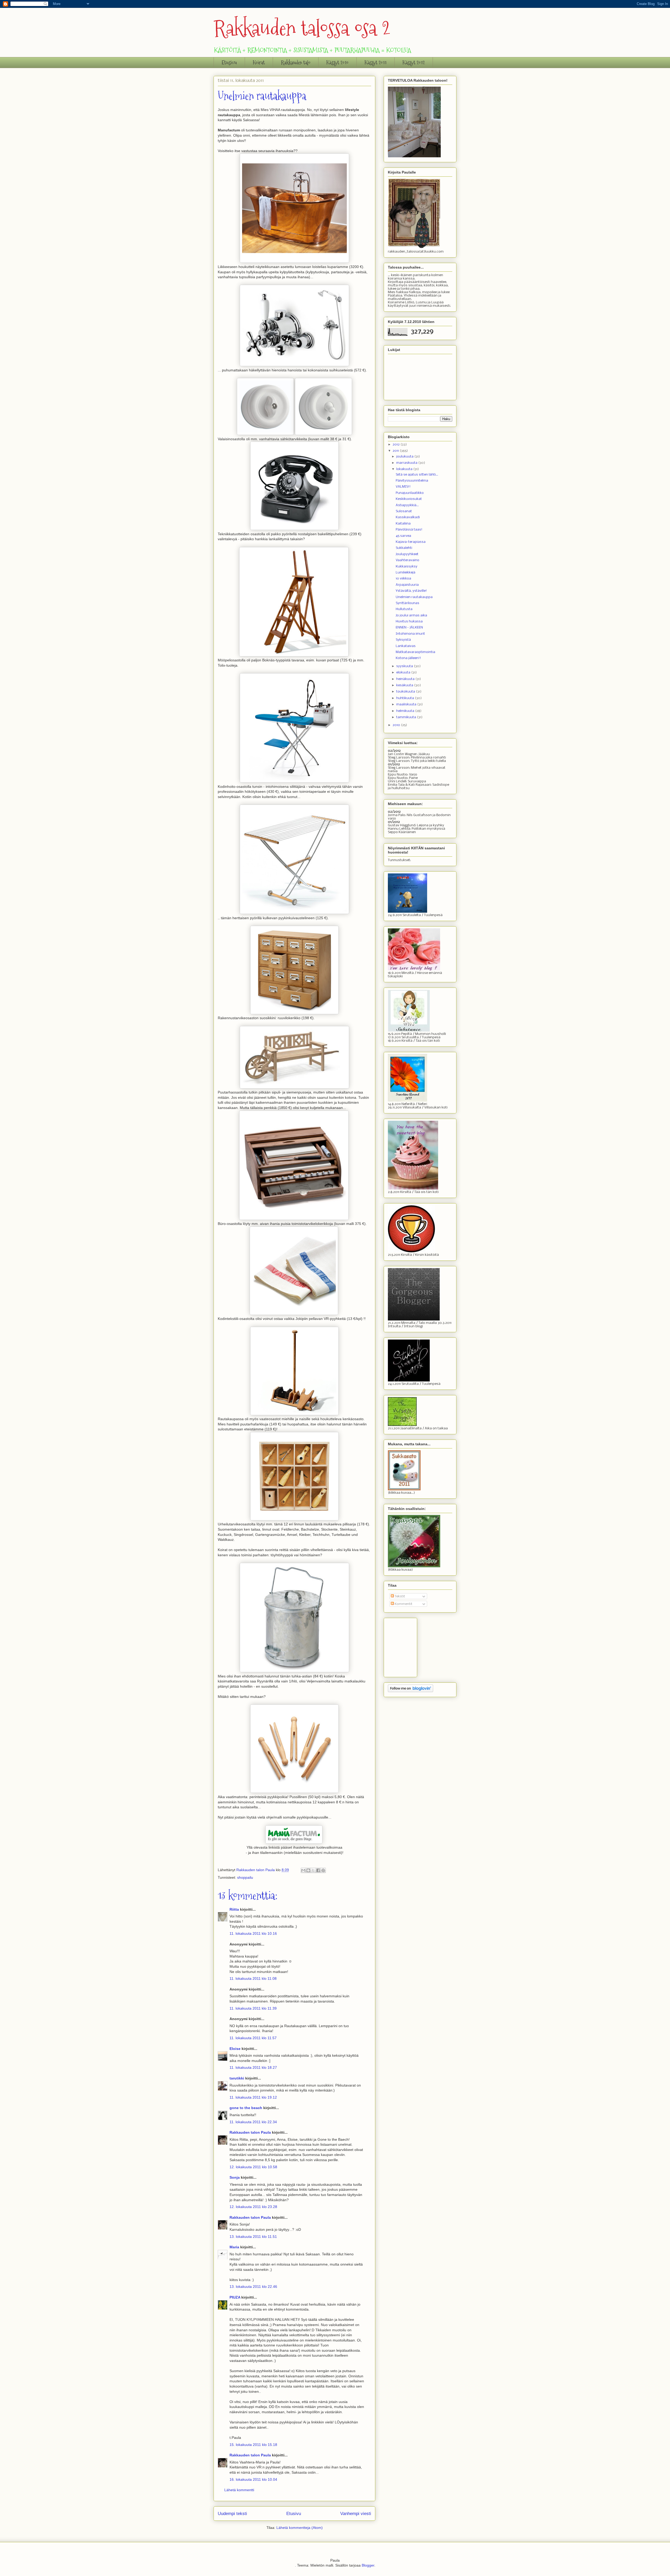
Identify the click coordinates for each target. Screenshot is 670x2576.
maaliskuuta (407, 704)
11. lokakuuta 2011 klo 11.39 (253, 2008)
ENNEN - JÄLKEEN (409, 628)
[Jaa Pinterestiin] (323, 1870)
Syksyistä (403, 640)
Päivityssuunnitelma (412, 481)
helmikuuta (406, 711)
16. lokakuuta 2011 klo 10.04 (253, 2479)
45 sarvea (403, 536)
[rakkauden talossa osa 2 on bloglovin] (411, 1691)
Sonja (235, 2177)
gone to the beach (246, 2108)
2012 (397, 445)
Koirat (259, 63)
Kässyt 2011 (376, 63)
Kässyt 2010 (337, 63)
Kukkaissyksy (407, 567)
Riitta (234, 1909)
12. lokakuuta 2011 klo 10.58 (253, 2167)
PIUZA (235, 2297)
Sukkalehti (404, 548)
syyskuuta (405, 666)
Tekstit (400, 1596)
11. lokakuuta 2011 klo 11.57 (253, 2038)
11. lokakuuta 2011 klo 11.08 (253, 1978)
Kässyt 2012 (414, 63)
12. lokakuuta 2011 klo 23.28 (253, 2207)
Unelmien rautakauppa (414, 597)
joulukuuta (405, 457)
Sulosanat (404, 511)
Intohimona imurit (410, 634)
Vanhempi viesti (356, 2514)
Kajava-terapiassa (411, 542)
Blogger (368, 2565)
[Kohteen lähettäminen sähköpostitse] (303, 1870)
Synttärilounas (407, 603)
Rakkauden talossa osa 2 (302, 28)
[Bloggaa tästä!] (308, 1870)
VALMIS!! (403, 487)
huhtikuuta (406, 698)
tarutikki (237, 2078)
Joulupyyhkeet (407, 554)
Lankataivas (406, 646)
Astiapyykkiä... (407, 505)
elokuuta (404, 673)
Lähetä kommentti (239, 2490)
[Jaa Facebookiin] (318, 1870)
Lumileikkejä (406, 573)
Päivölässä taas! (409, 530)
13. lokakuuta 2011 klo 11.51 (253, 2237)
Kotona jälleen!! (408, 658)
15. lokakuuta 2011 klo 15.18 (253, 2445)
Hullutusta (404, 609)
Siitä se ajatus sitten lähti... (417, 475)
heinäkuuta (406, 679)
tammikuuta (407, 717)
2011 (396, 451)
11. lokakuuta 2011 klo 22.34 (253, 2122)
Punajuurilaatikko (410, 493)
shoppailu (245, 1877)
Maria (234, 2247)
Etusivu (229, 63)
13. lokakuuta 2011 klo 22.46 (253, 2287)
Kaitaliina (403, 524)
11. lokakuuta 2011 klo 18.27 (253, 2067)
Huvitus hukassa (409, 621)
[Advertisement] (414, 1646)
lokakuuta (405, 469)
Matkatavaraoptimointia (415, 652)
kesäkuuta (405, 685)
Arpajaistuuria (407, 585)
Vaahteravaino (407, 560)
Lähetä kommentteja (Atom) (300, 2528)
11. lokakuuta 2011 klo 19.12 (253, 2097)
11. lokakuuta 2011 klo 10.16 (253, 1933)
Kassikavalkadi (408, 517)
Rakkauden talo (296, 63)
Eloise (235, 2049)
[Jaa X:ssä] (313, 1870)
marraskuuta (407, 463)
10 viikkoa (403, 579)
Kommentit (403, 1604)
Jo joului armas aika (411, 615)
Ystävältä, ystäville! (411, 591)
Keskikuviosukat (409, 499)
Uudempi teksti (232, 2514)
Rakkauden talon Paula (250, 2132)
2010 (397, 725)
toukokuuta (406, 692)
